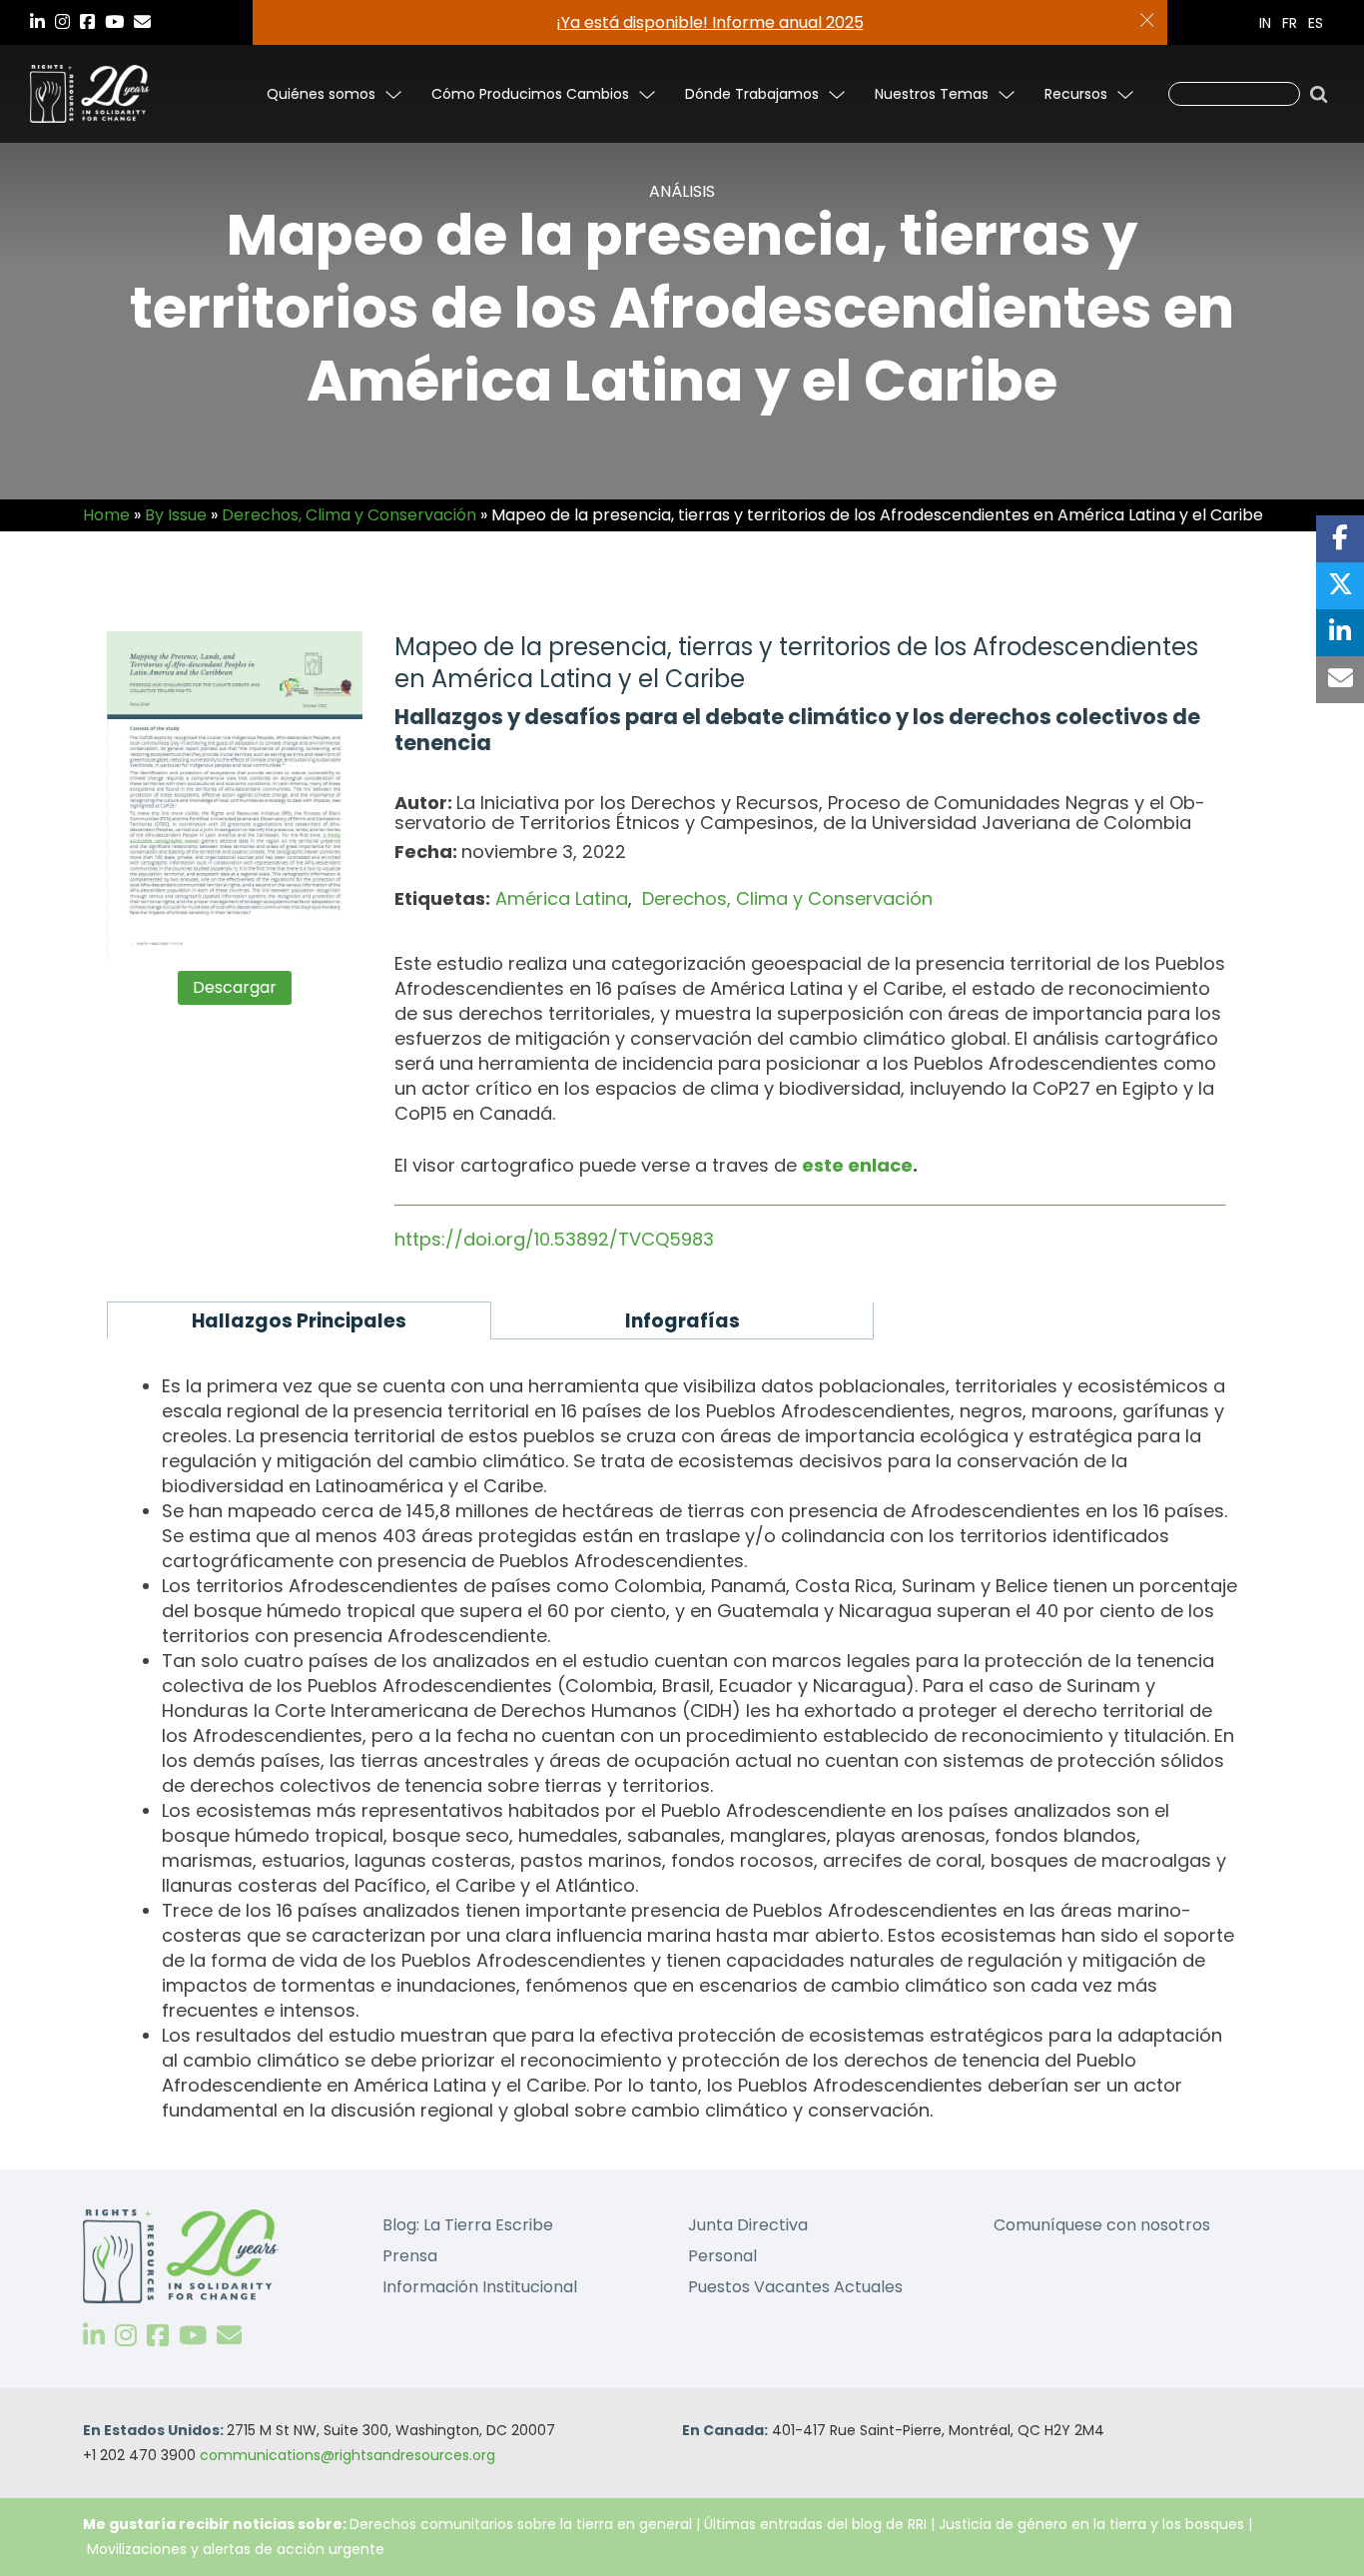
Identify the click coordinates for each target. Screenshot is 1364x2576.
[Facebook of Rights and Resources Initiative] (158, 2336)
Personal (722, 2256)
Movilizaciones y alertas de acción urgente (236, 2549)
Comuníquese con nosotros (1102, 2225)
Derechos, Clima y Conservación (349, 515)
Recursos (1076, 94)
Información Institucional (480, 2287)
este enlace (857, 1165)
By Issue (176, 515)
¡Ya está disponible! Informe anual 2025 (710, 22)
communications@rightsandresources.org (347, 2455)
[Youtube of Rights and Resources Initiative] (193, 2336)
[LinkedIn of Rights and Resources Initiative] (94, 2336)
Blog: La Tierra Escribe (468, 2225)
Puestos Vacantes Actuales (795, 2287)
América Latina (562, 898)
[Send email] (1340, 680)
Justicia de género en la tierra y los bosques (1091, 2524)
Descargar (235, 987)
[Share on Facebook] (1340, 539)
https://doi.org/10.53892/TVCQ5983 (554, 1239)
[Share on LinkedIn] (1340, 633)
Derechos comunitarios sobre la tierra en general (521, 2524)
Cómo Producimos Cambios (530, 94)
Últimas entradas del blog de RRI (817, 2524)
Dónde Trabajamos (752, 94)
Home (106, 515)
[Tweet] (1340, 586)
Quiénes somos (321, 94)
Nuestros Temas (932, 94)
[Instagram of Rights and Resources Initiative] (126, 2336)
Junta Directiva (748, 2225)
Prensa (410, 2256)
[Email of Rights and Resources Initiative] (229, 2336)
